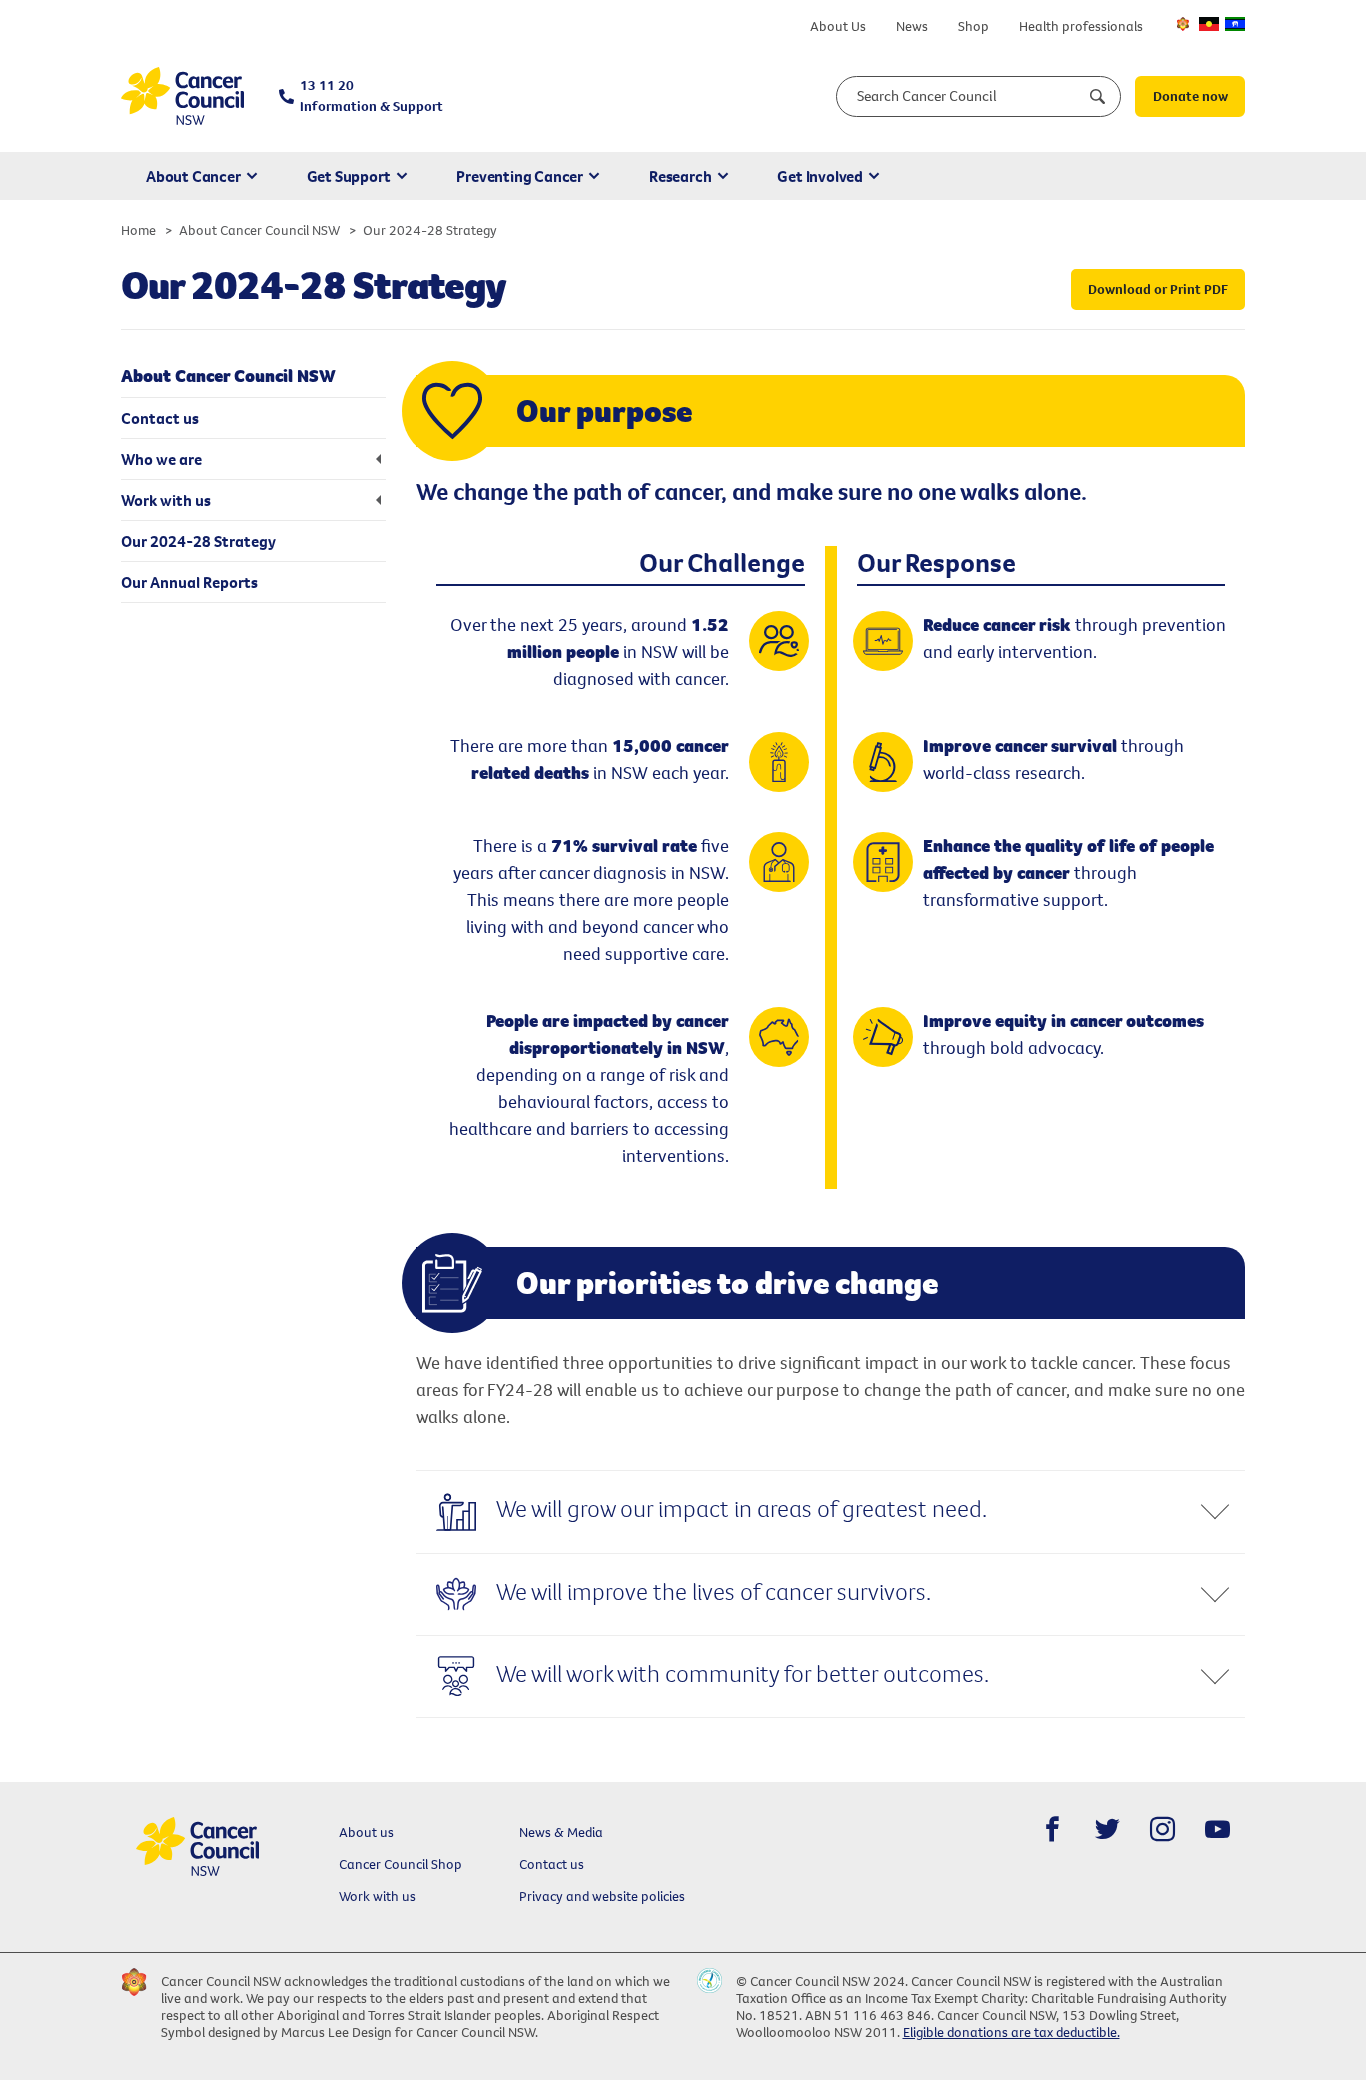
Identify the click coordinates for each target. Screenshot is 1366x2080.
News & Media (561, 1832)
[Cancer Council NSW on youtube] (1217, 1829)
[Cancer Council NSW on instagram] (1162, 1829)
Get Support (349, 176)
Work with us (377, 1896)
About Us (838, 26)
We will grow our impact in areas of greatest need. (741, 1508)
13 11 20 (371, 95)
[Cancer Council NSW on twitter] (1107, 1829)
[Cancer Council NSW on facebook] (1052, 1829)
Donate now (1190, 96)
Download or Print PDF (1158, 289)
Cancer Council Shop (400, 1864)
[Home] (182, 96)
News (912, 26)
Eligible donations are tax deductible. (1011, 2032)
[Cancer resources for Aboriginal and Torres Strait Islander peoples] (1209, 24)
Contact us (551, 1864)
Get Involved (820, 176)
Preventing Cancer (519, 176)
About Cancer (193, 176)
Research (680, 176)
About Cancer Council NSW (259, 230)
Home (138, 230)
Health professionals (1081, 26)
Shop (973, 26)
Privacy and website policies (602, 1896)
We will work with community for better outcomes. (742, 1673)
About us (366, 1832)
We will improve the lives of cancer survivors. (713, 1591)
